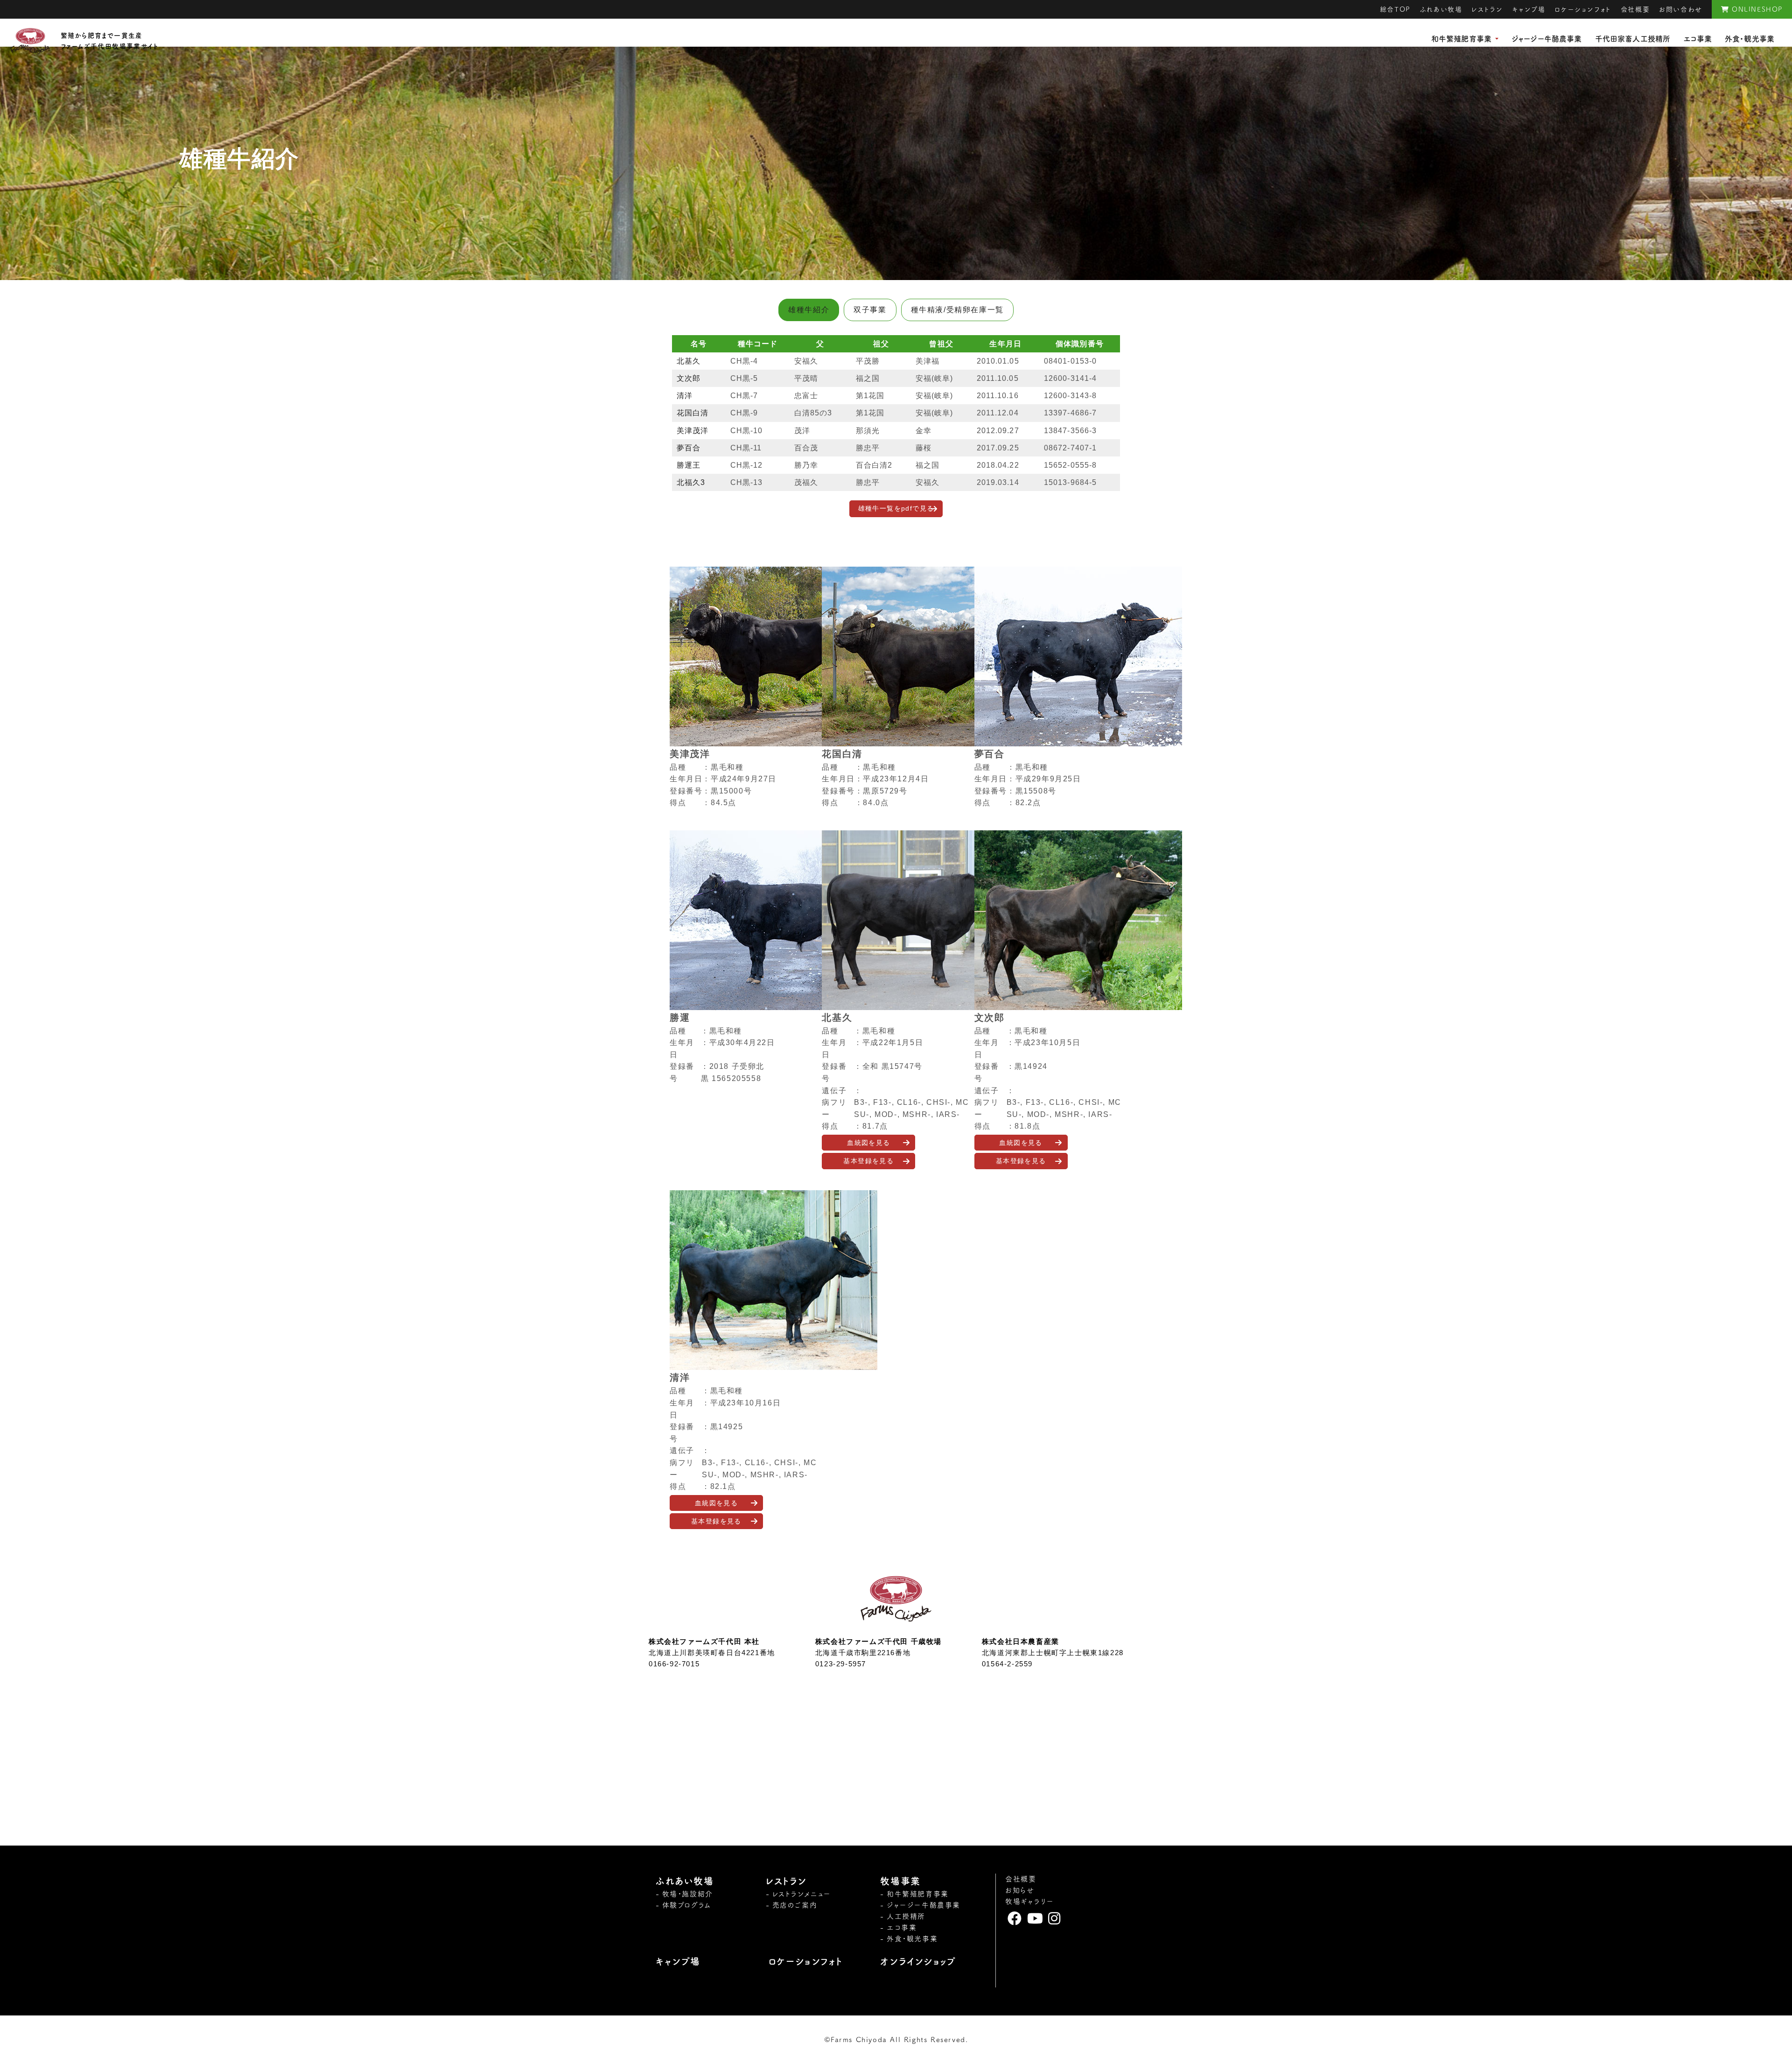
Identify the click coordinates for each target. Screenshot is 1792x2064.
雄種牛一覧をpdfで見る (896, 508)
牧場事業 (900, 1881)
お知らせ (1020, 1890)
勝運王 (689, 465)
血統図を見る (868, 1143)
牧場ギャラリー (1029, 1901)
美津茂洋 (693, 431)
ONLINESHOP (1756, 9)
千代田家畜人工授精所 (1633, 39)
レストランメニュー (802, 1894)
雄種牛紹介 (809, 310)
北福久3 (691, 482)
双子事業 (870, 310)
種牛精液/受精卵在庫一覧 (957, 310)
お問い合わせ (1681, 9)
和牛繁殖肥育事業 (1461, 39)
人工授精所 (906, 1916)
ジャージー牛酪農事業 (1547, 39)
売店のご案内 (795, 1905)
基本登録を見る (868, 1161)
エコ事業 (1697, 39)
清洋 (685, 396)
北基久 (689, 361)
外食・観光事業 (1750, 39)
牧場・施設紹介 (688, 1894)
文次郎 (689, 378)
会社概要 (1635, 9)
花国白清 (693, 413)
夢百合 (689, 448)
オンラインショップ (918, 1961)
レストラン (1487, 9)
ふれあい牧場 (1441, 9)
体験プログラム (687, 1905)
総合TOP (1395, 9)
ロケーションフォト (1583, 9)
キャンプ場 (1529, 9)
